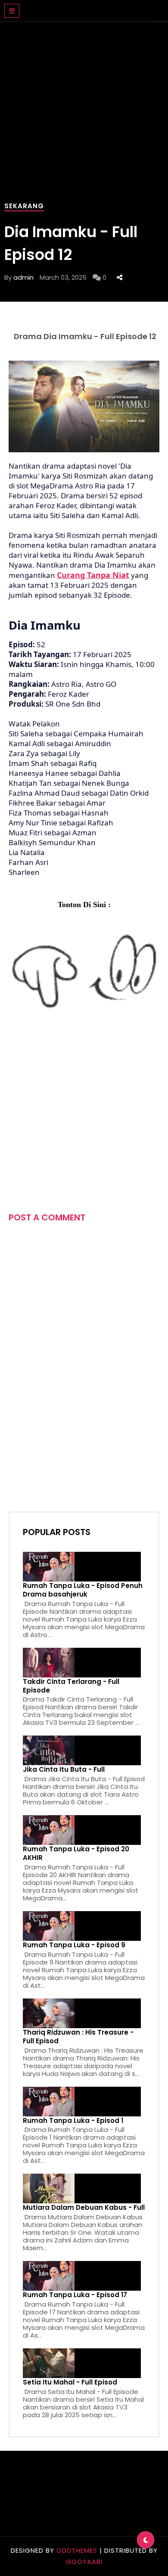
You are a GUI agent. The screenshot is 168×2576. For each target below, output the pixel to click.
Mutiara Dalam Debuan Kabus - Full (84, 2208)
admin (23, 277)
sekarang (24, 206)
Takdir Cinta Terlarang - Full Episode (71, 1686)
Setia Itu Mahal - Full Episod (70, 2382)
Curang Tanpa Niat (93, 575)
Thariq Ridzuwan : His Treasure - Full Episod (78, 2037)
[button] (12, 11)
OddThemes (77, 2550)
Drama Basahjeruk (74, 6)
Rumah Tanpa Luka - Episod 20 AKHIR (76, 1853)
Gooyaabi (84, 2562)
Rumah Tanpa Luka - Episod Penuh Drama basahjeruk (83, 1590)
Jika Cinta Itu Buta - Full (64, 1770)
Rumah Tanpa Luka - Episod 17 (75, 2295)
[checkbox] (146, 2540)
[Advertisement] (84, 108)
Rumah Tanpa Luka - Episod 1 (73, 2121)
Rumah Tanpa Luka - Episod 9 (74, 1945)
